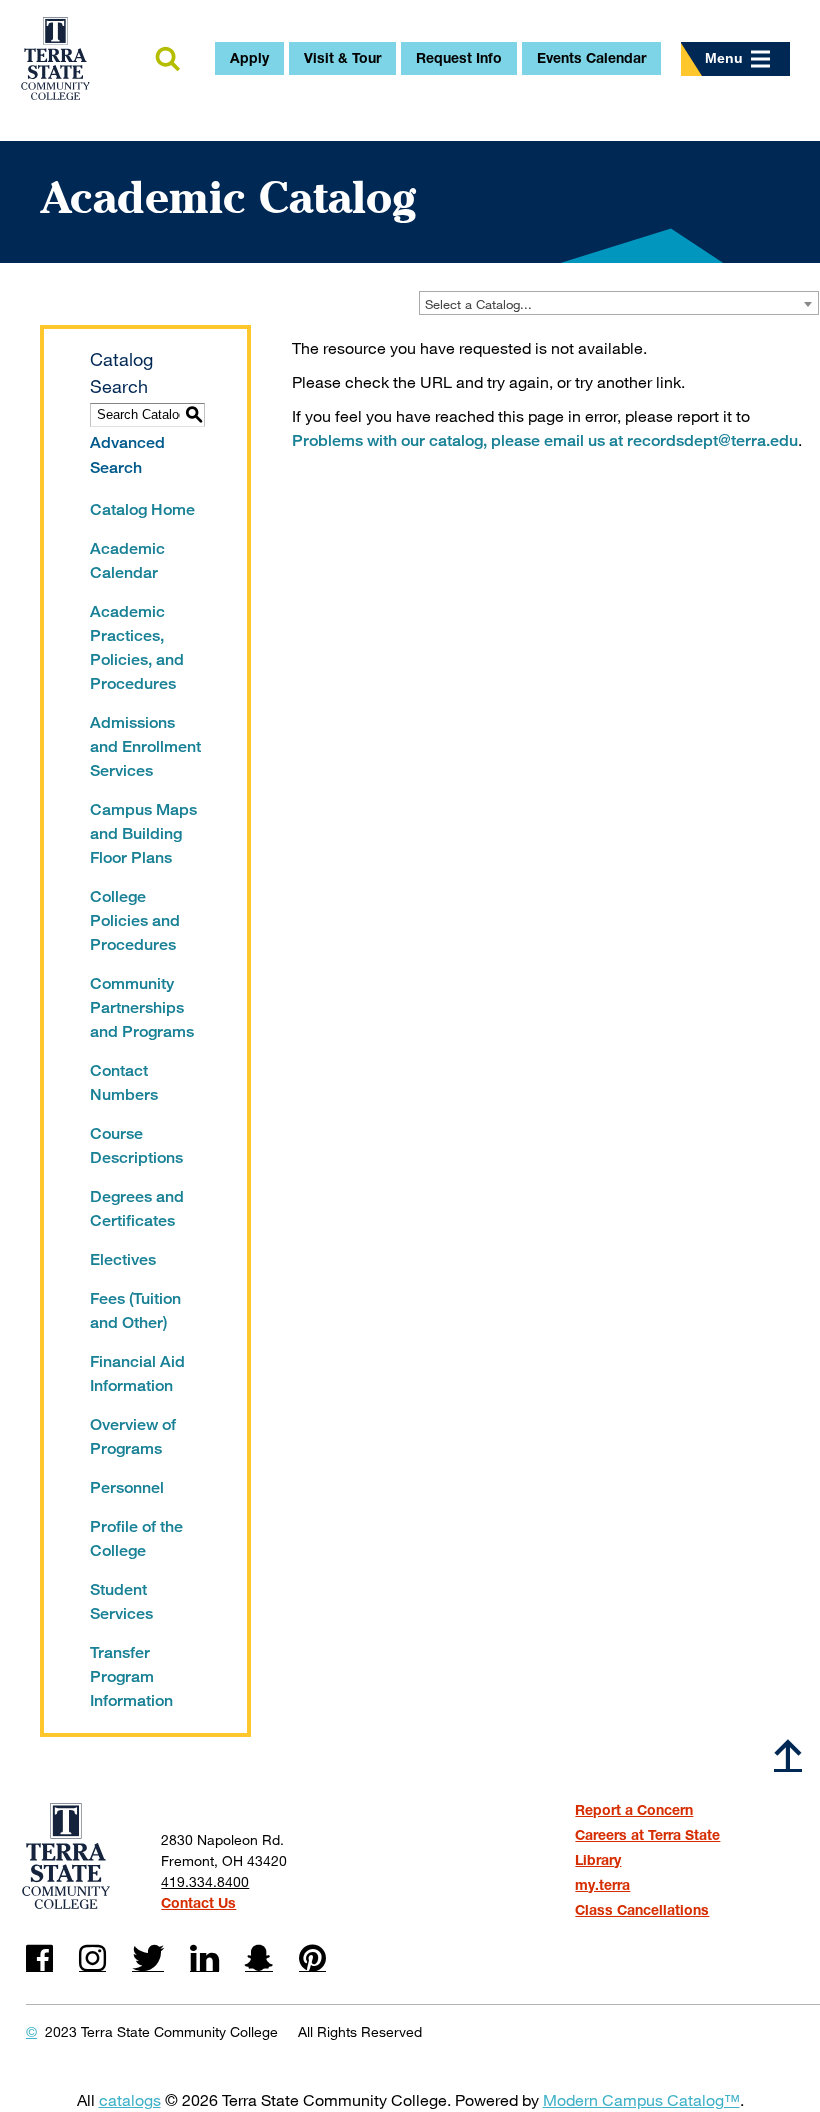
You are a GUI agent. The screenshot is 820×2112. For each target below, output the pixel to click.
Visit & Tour (342, 57)
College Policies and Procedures (135, 920)
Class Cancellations (642, 1909)
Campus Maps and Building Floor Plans (143, 833)
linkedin (204, 1958)
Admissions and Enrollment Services (145, 746)
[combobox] (619, 303)
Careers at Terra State (647, 1834)
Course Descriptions (136, 1145)
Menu (724, 58)
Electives (123, 1259)
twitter (148, 1958)
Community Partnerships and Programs (142, 1007)
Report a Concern (634, 1809)
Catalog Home (142, 509)
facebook (39, 1958)
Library (598, 1859)
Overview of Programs (133, 1436)
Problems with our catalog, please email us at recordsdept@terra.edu (545, 440)
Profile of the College (136, 1538)
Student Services (121, 1601)
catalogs (130, 2099)
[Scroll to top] (788, 1754)
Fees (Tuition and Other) (135, 1310)
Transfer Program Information (131, 1676)
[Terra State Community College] (55, 58)
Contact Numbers (124, 1082)
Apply (249, 57)
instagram (92, 1958)
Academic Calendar (127, 560)
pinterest (312, 1958)
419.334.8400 (205, 1881)
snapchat (259, 1958)
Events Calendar (591, 57)
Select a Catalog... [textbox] (478, 304)
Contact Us (198, 1902)
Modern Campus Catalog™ (641, 2099)
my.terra (602, 1884)
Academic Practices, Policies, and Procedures (137, 647)
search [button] (167, 60)
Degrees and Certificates (137, 1208)
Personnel (127, 1487)
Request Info (459, 57)
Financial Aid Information (137, 1373)
